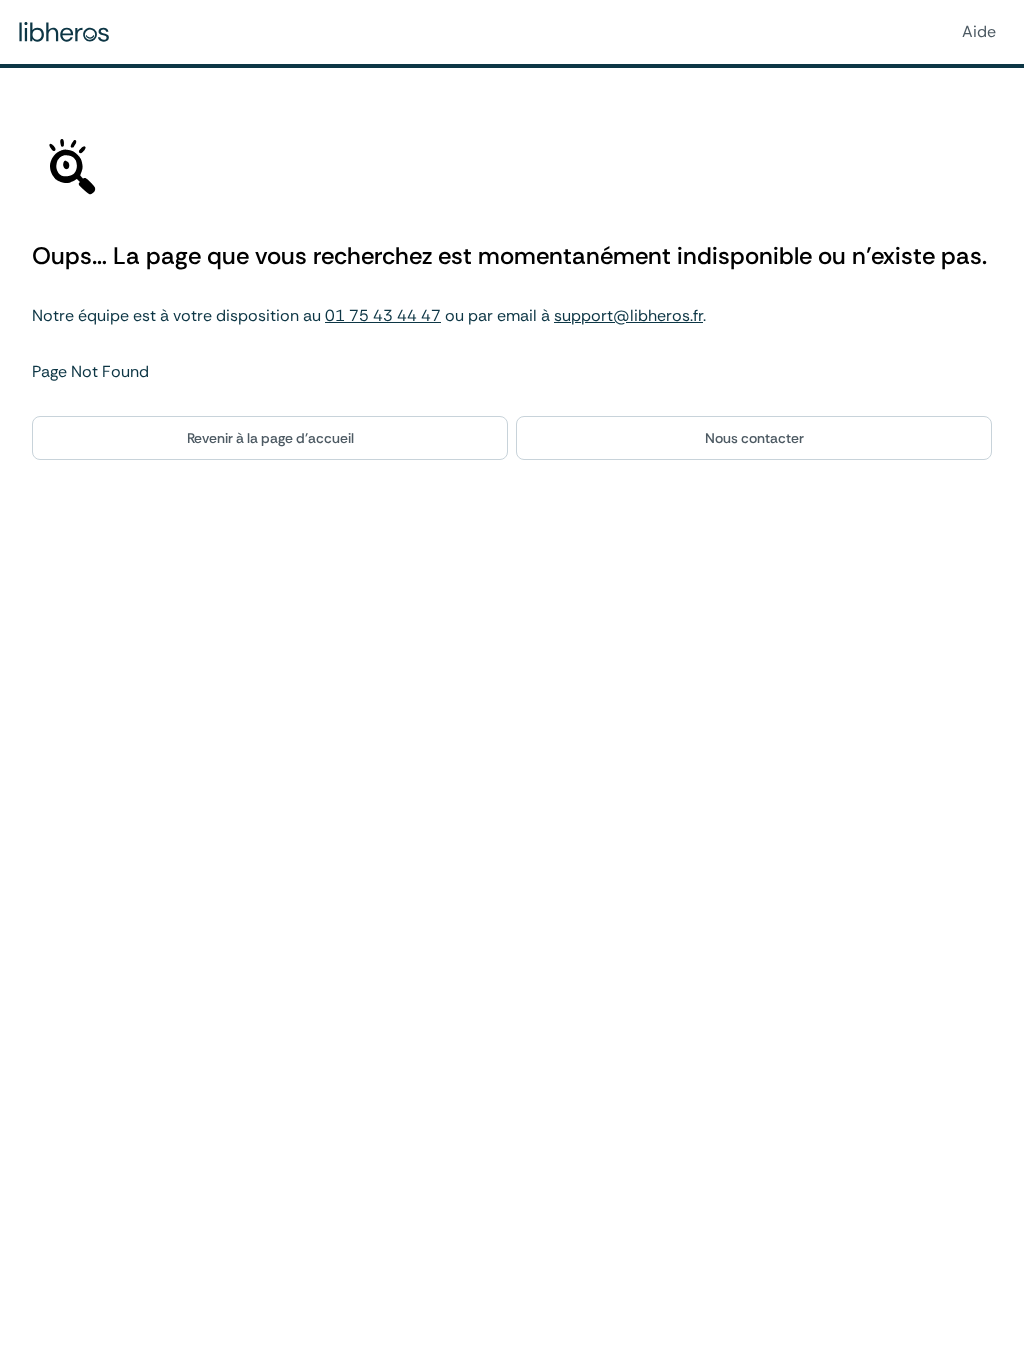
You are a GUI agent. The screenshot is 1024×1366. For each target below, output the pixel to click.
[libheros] (64, 32)
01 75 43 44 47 (383, 315)
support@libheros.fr (628, 315)
